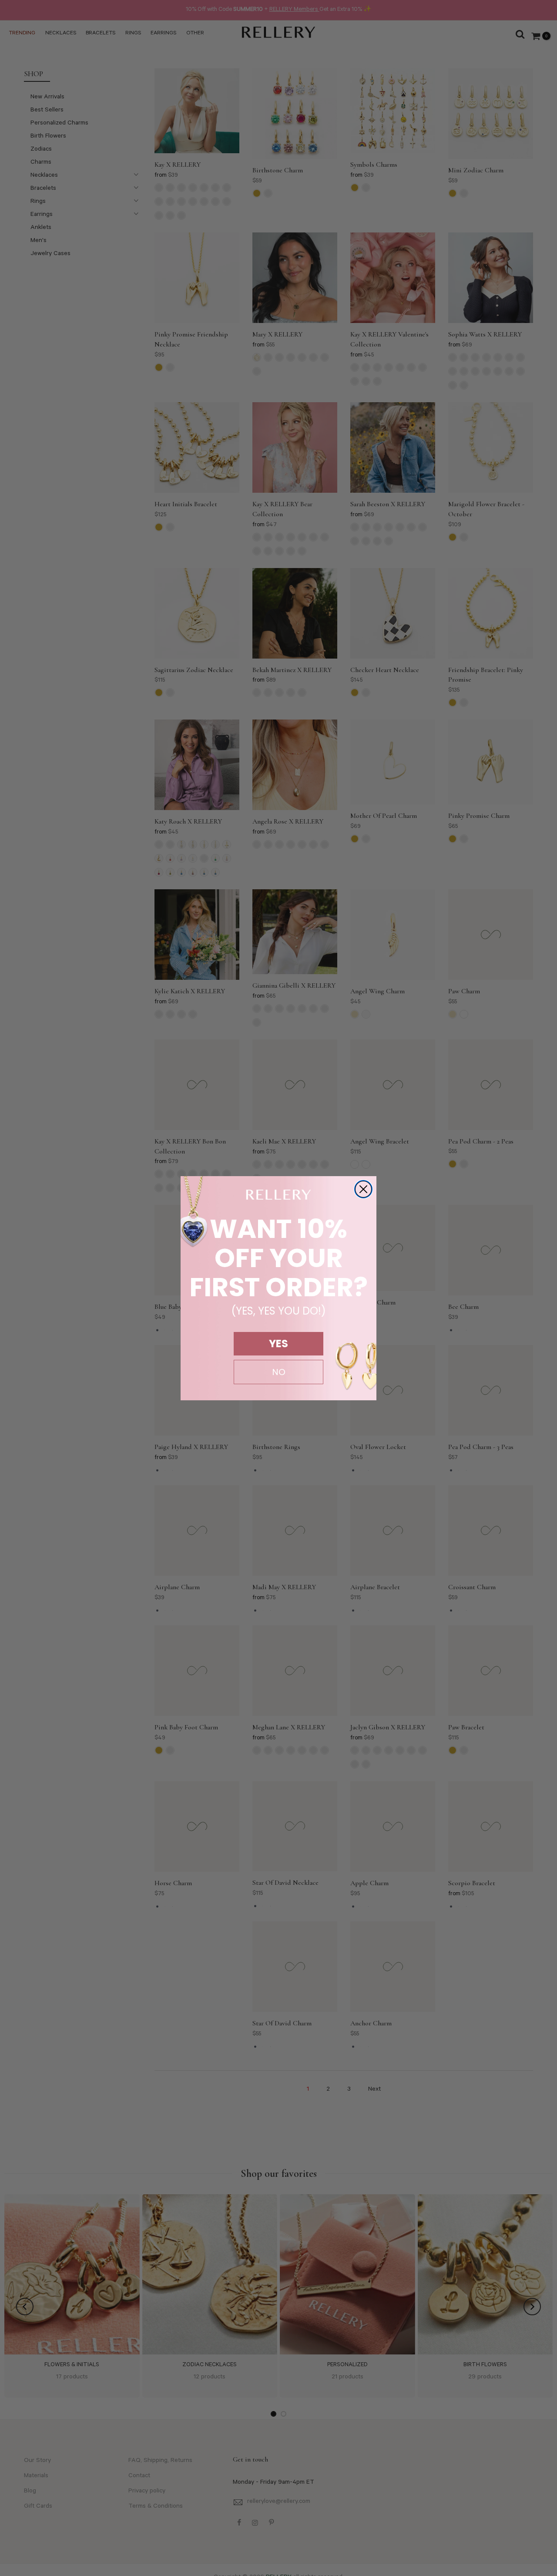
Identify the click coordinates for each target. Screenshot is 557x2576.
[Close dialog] (363, 1189)
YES (278, 1343)
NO (279, 1372)
